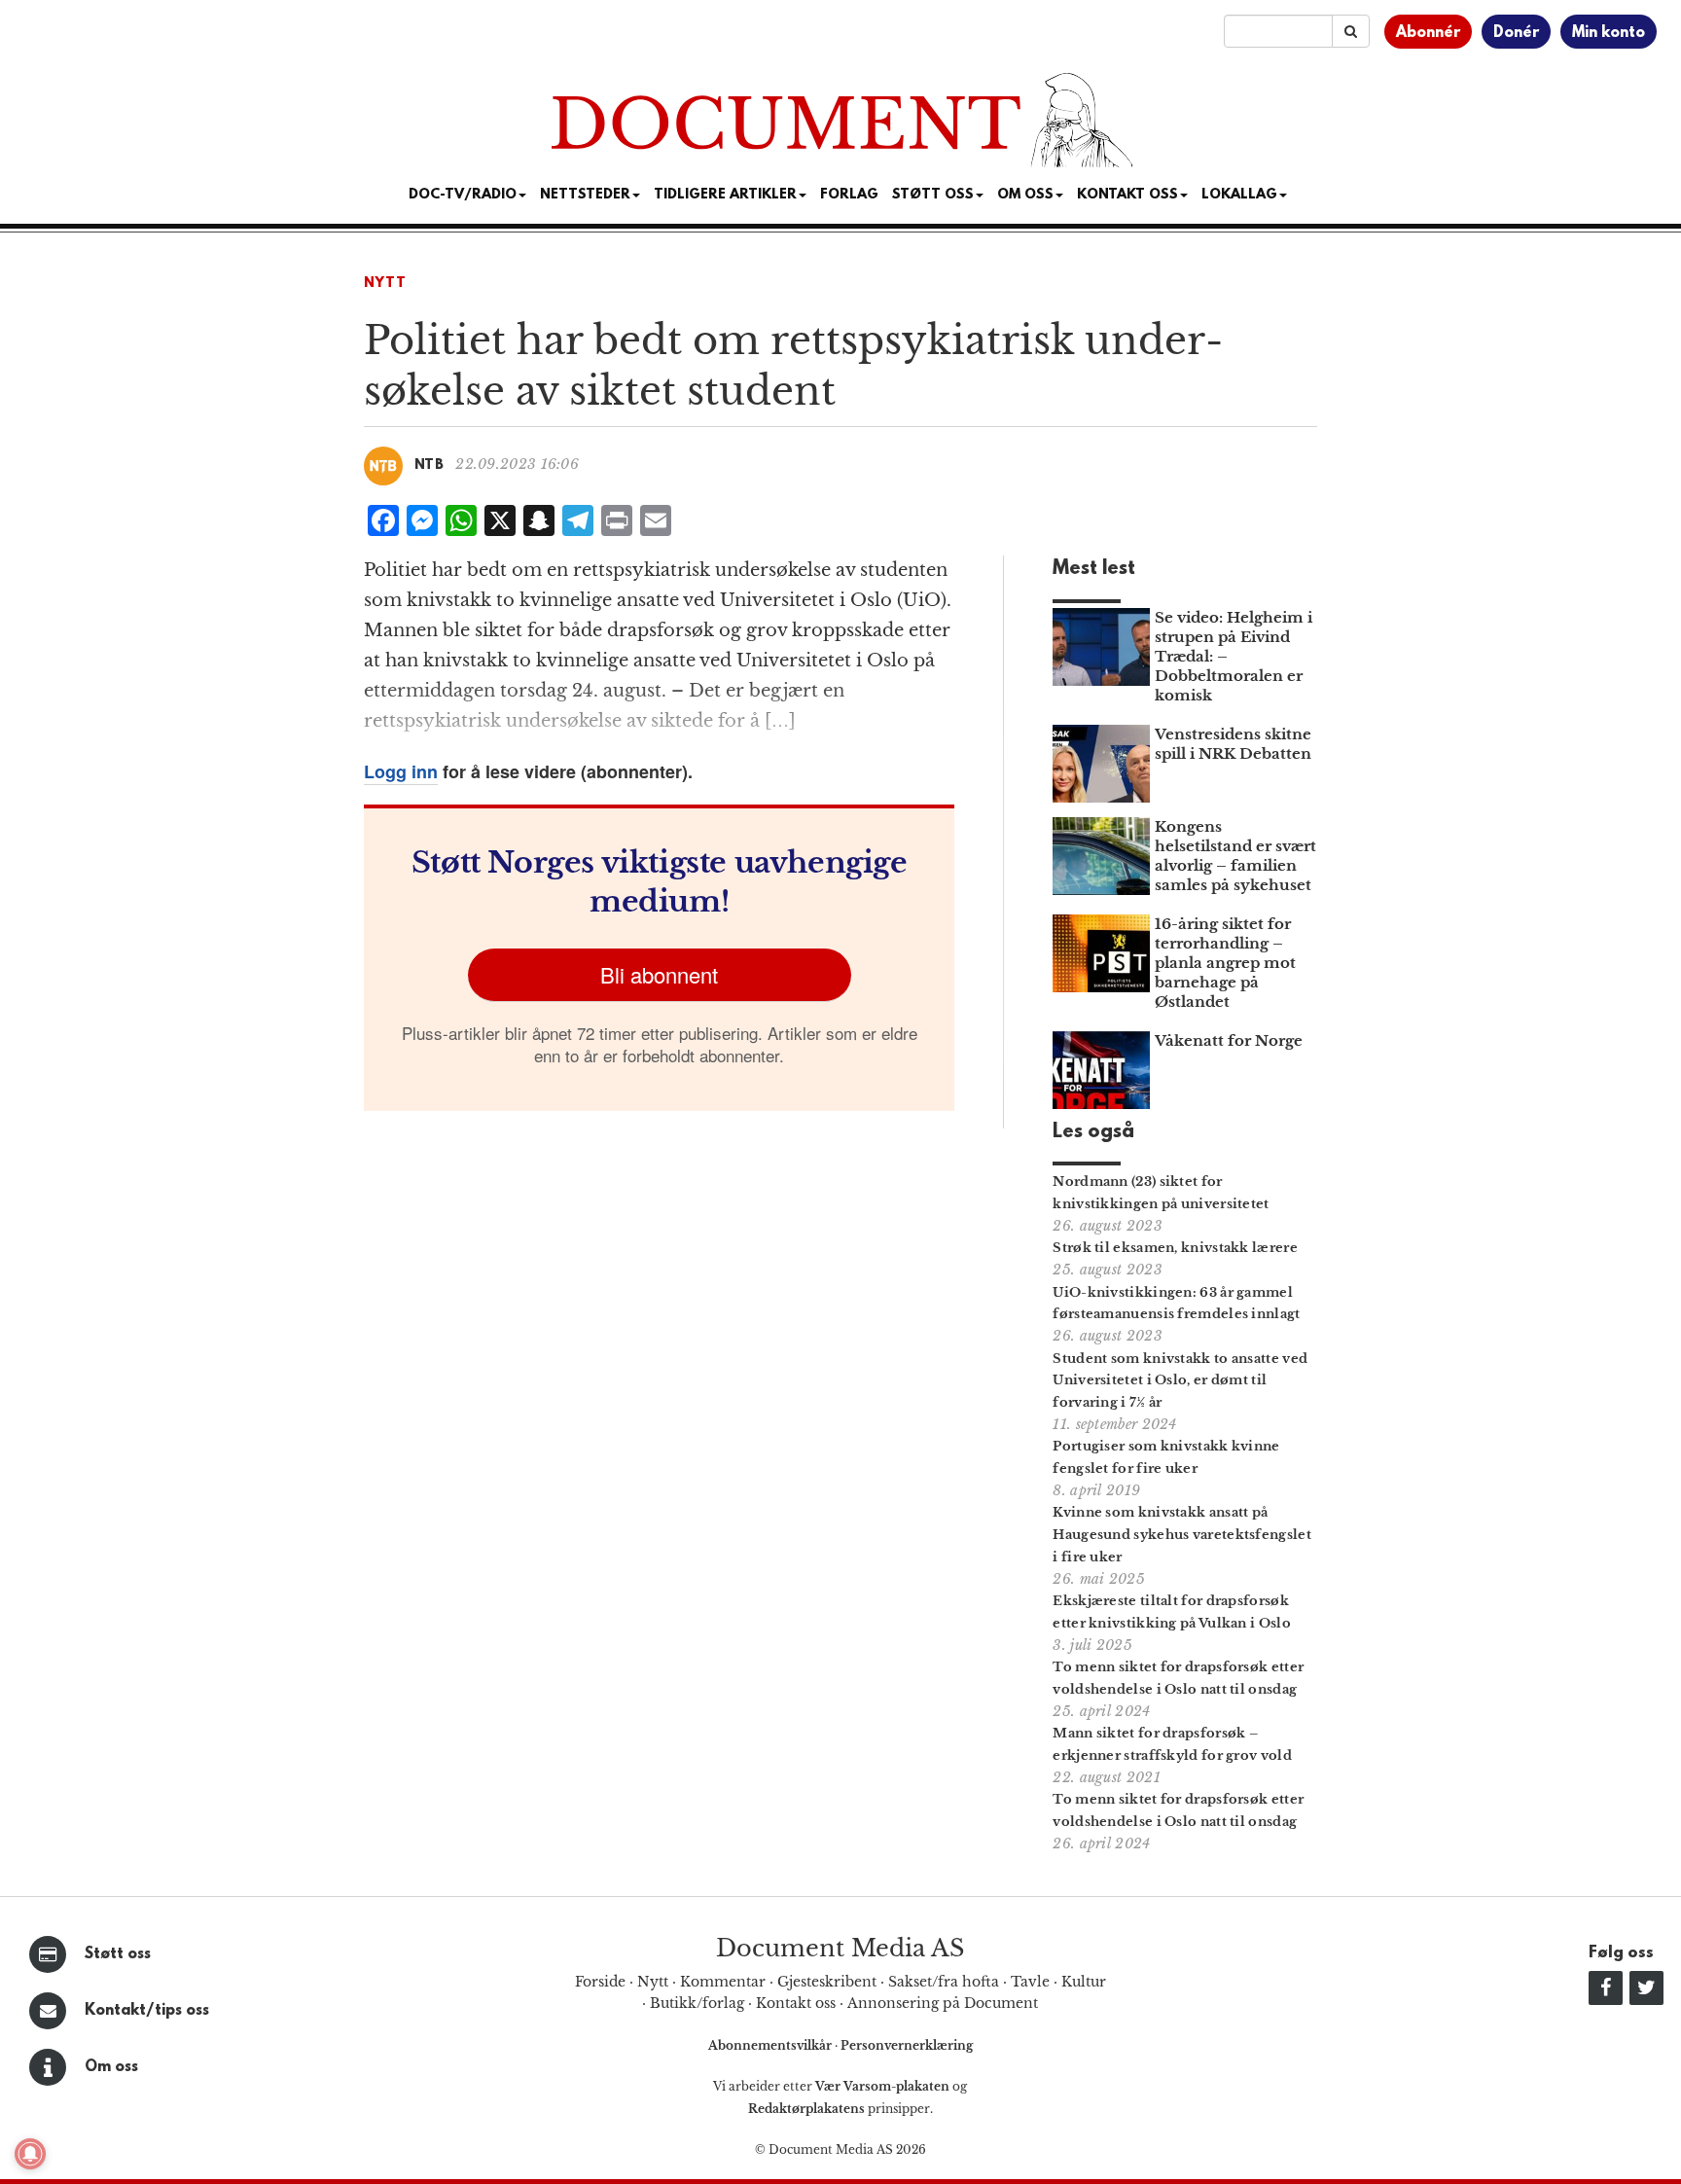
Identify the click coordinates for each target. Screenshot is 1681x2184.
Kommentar (723, 1982)
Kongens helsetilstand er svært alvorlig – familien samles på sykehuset (1235, 856)
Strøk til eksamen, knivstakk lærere (1175, 1248)
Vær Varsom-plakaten (882, 2086)
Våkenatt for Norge (1229, 1040)
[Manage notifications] (30, 2154)
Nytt (385, 284)
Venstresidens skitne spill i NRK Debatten (1233, 744)
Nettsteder (585, 195)
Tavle (1030, 1982)
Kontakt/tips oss (147, 2011)
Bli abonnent (659, 974)
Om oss (111, 2067)
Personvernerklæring (907, 2045)
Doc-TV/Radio (463, 195)
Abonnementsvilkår (771, 2045)
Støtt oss (118, 1954)
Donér (1516, 33)
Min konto (1609, 33)
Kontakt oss (1127, 195)
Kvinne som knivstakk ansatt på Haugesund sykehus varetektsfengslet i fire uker (1182, 1535)
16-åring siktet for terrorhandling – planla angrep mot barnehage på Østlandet (1225, 963)
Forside (600, 1982)
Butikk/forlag (697, 2003)
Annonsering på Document (943, 2003)
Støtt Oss (933, 195)
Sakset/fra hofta (944, 1982)
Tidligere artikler (725, 195)
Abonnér (1428, 33)
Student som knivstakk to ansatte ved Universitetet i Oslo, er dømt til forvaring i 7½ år (1180, 1381)
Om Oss (1025, 195)
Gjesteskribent (827, 1982)
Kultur (1084, 1982)
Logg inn (401, 771)
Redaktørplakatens (806, 2109)
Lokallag (1239, 195)
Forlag (849, 195)
